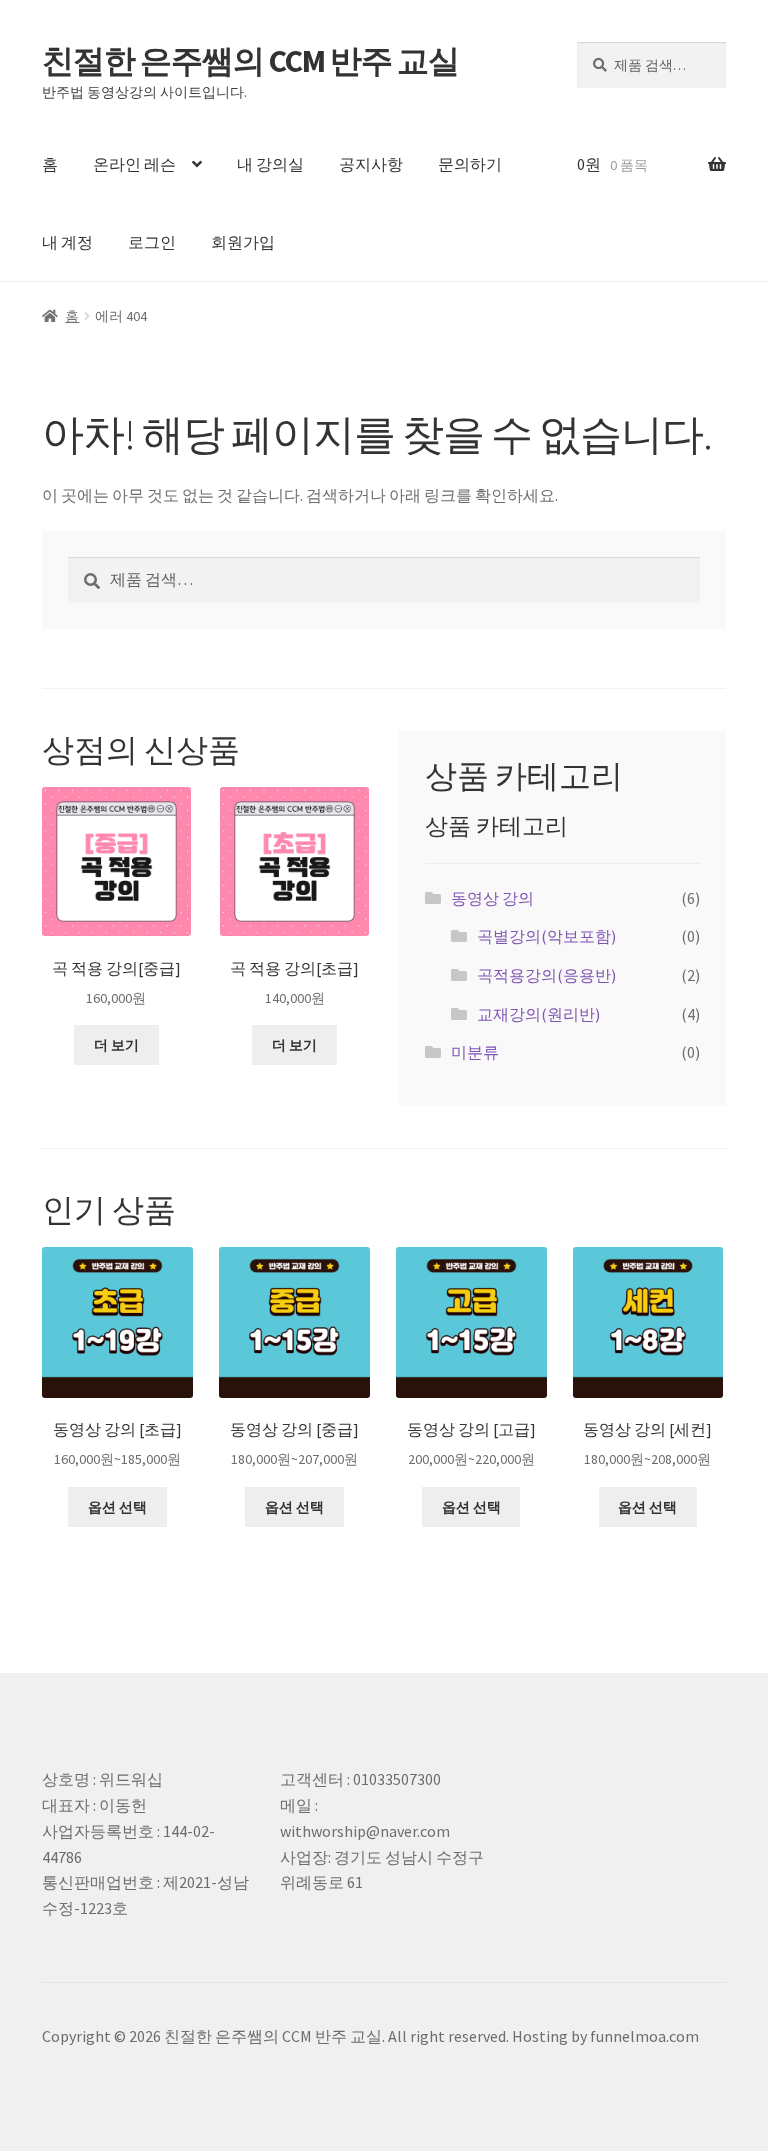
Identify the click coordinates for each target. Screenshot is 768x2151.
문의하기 (470, 164)
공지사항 (371, 164)
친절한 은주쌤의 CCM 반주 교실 (250, 61)
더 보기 (116, 1045)
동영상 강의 (492, 898)
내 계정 (67, 242)
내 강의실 (270, 164)
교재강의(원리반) (538, 1014)
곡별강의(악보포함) (546, 936)
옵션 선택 (117, 1507)
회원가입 (243, 242)
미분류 (475, 1052)
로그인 (152, 242)
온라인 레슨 (134, 164)
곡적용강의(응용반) (546, 975)
